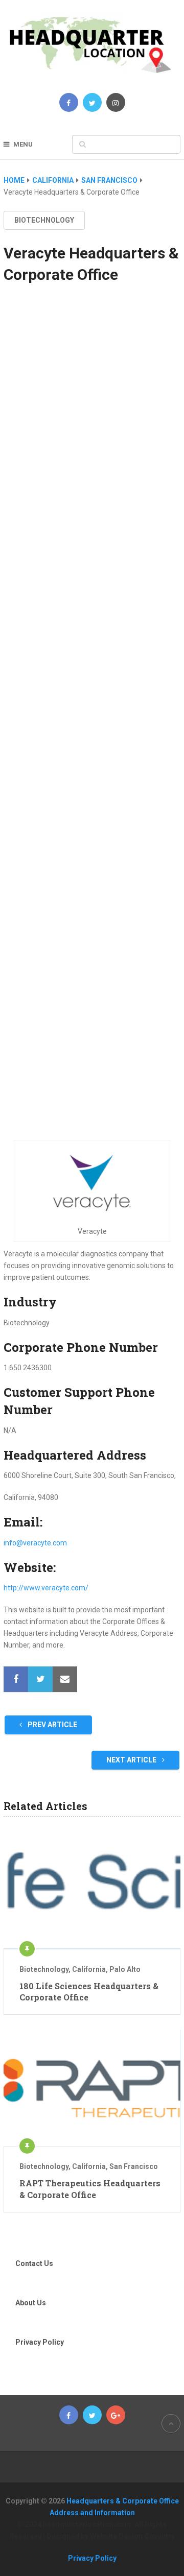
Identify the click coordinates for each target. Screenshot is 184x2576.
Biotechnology (44, 220)
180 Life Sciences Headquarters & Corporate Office (89, 1991)
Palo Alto (125, 1969)
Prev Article (52, 1725)
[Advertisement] (92, 722)
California (89, 1969)
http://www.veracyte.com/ (46, 1588)
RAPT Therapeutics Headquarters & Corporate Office (90, 2189)
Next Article (132, 1760)
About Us (31, 2303)
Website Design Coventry (132, 2536)
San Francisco (134, 2166)
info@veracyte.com (35, 1543)
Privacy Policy (40, 2342)
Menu (23, 144)
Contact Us (34, 2263)
